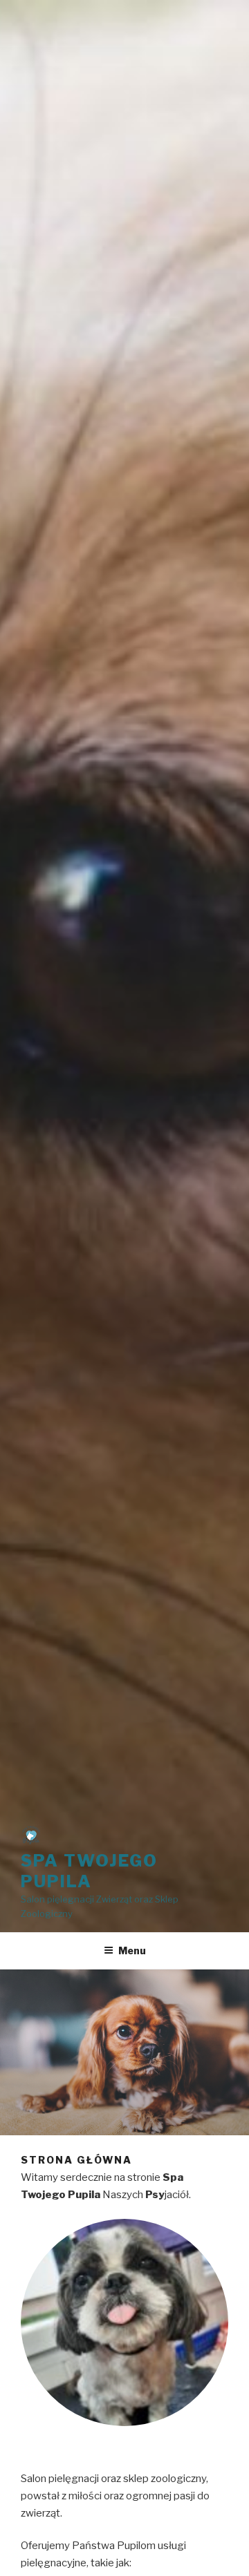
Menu (132, 1950)
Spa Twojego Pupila (89, 1871)
